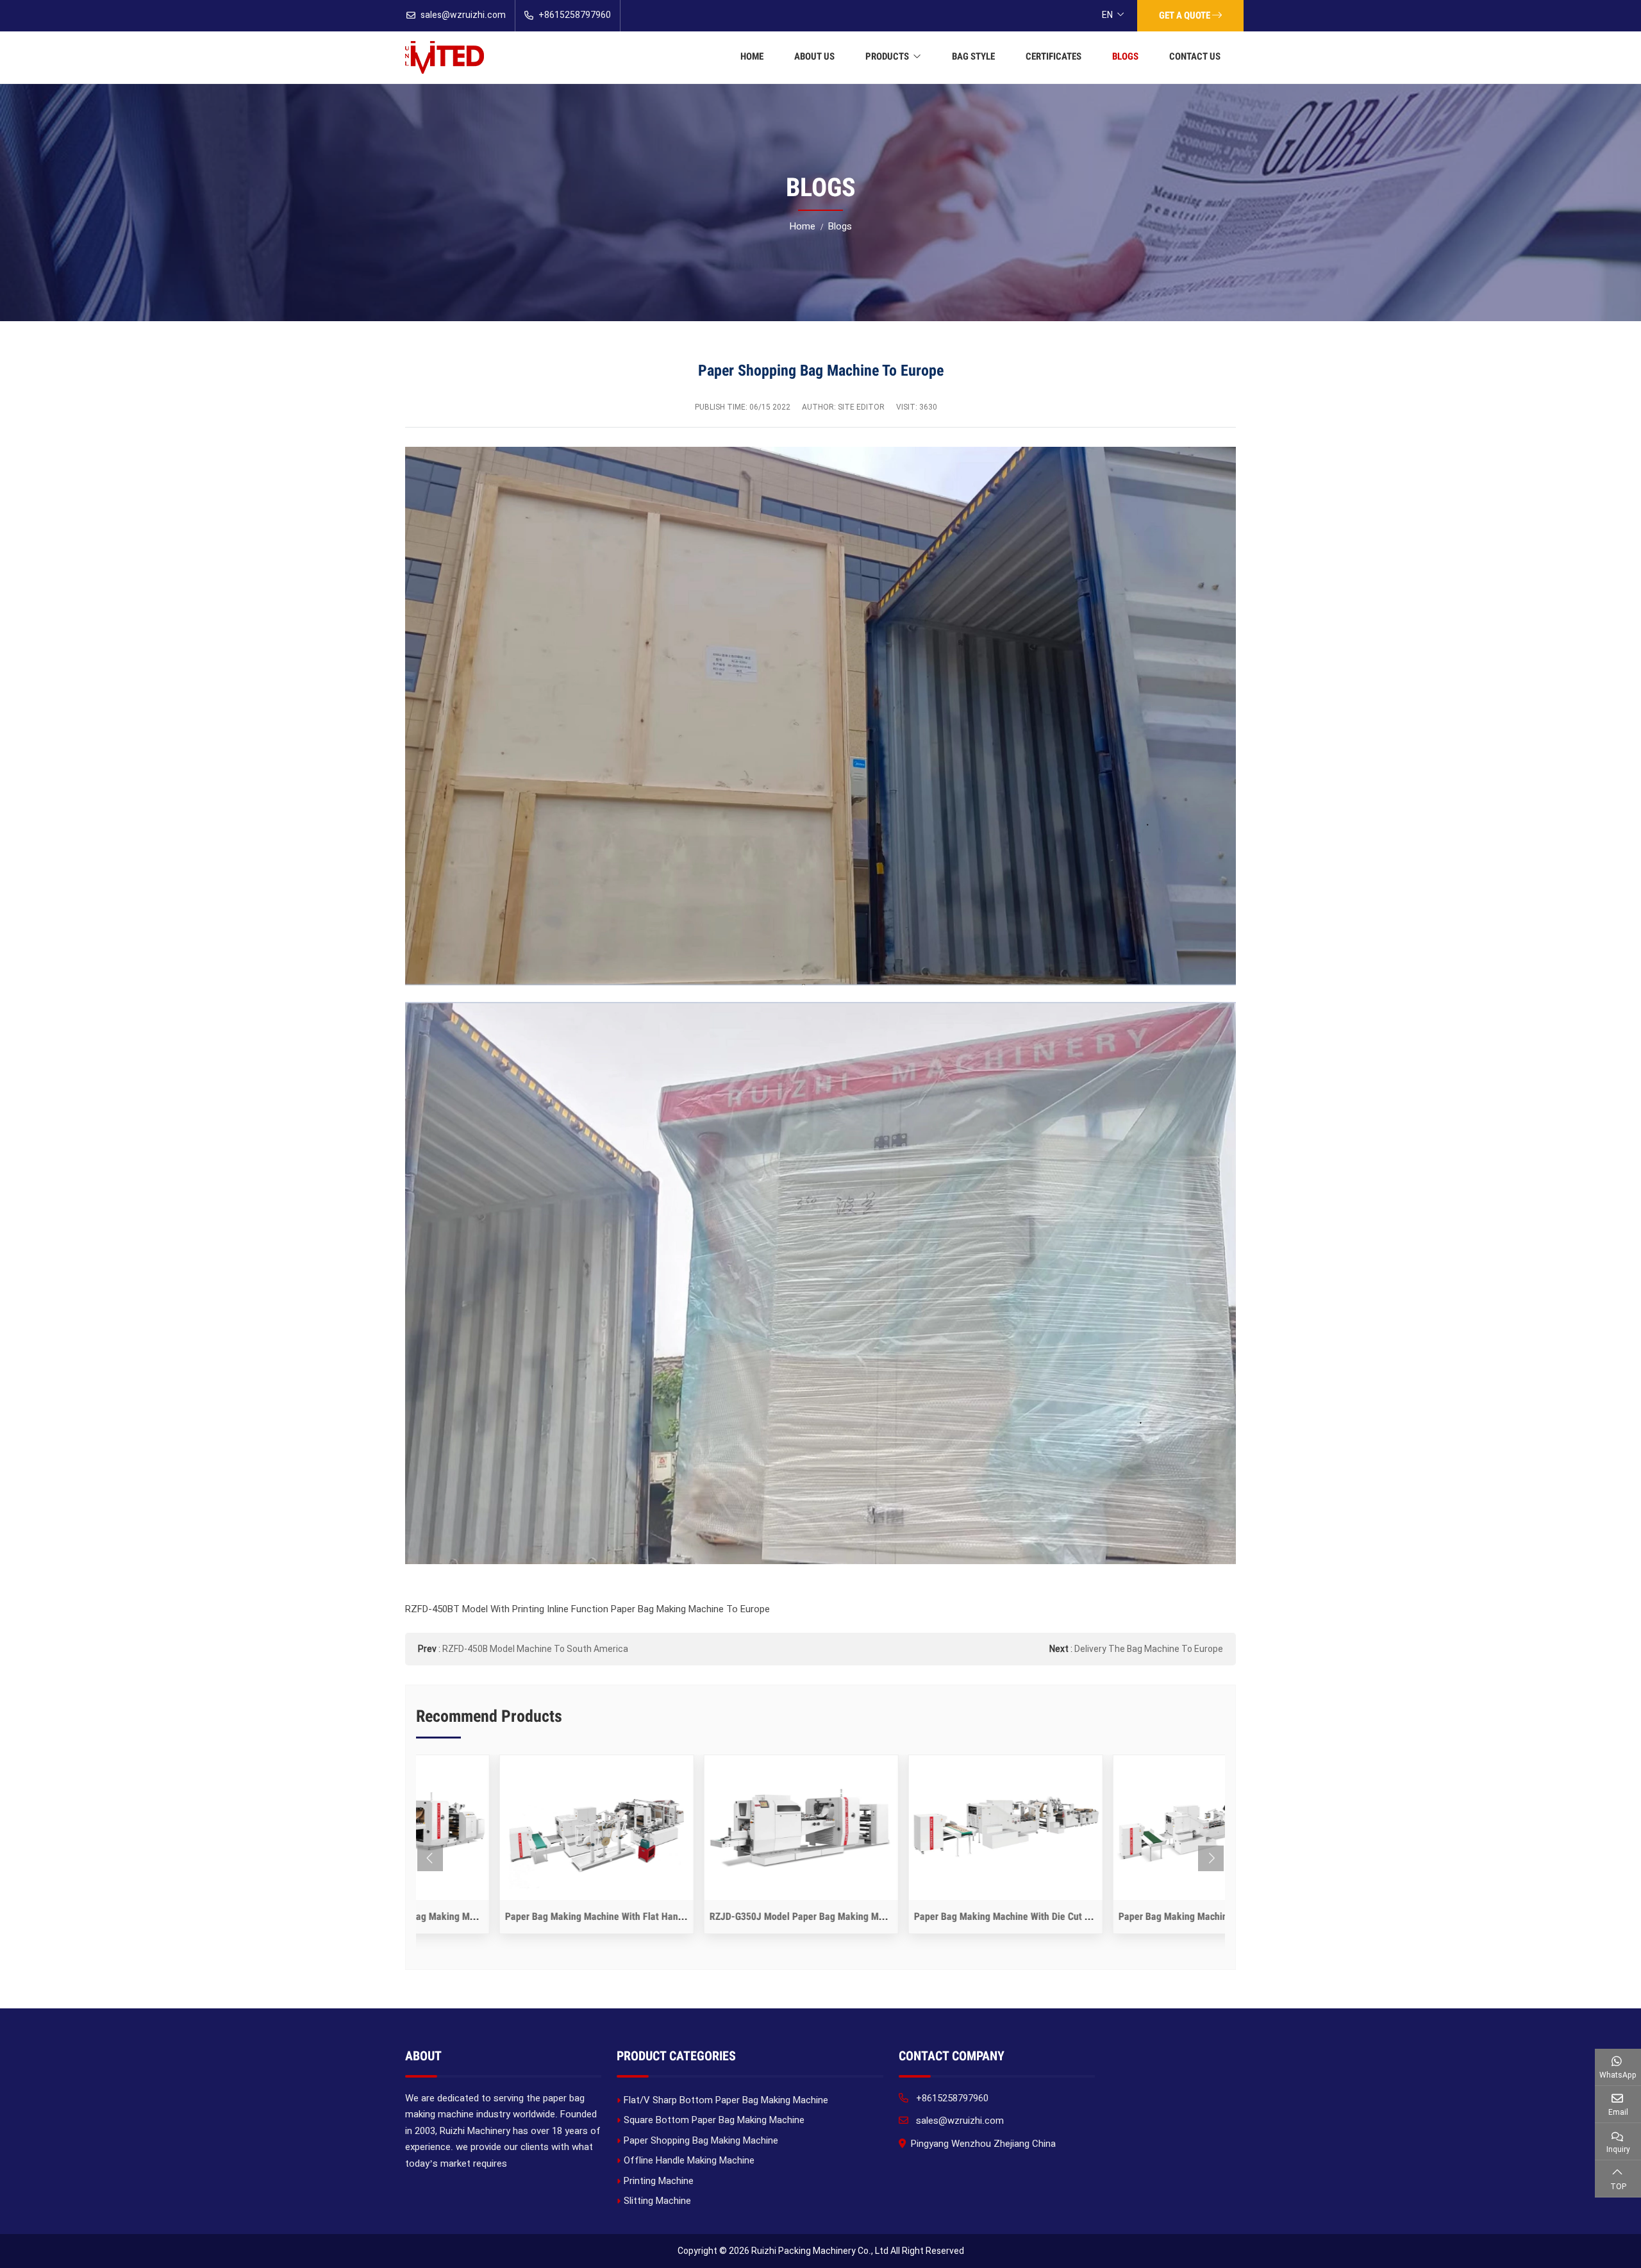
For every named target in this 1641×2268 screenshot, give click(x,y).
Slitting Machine (657, 2201)
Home (752, 56)
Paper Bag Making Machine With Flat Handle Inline (528, 1916)
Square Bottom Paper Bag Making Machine (714, 2120)
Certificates (1054, 56)
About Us (814, 56)
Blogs (1125, 56)
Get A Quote (1186, 15)
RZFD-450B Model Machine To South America (535, 1649)
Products (887, 56)
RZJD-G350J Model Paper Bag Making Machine (725, 1916)
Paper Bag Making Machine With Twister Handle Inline (1149, 1916)
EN (1107, 15)
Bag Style (973, 56)
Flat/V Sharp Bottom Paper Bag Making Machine (726, 2100)
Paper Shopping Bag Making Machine (701, 2140)
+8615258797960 (575, 15)
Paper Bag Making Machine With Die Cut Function (935, 1916)
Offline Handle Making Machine (689, 2160)
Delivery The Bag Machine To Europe (1149, 1649)
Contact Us (1195, 56)
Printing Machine (659, 2181)
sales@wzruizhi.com (463, 15)
